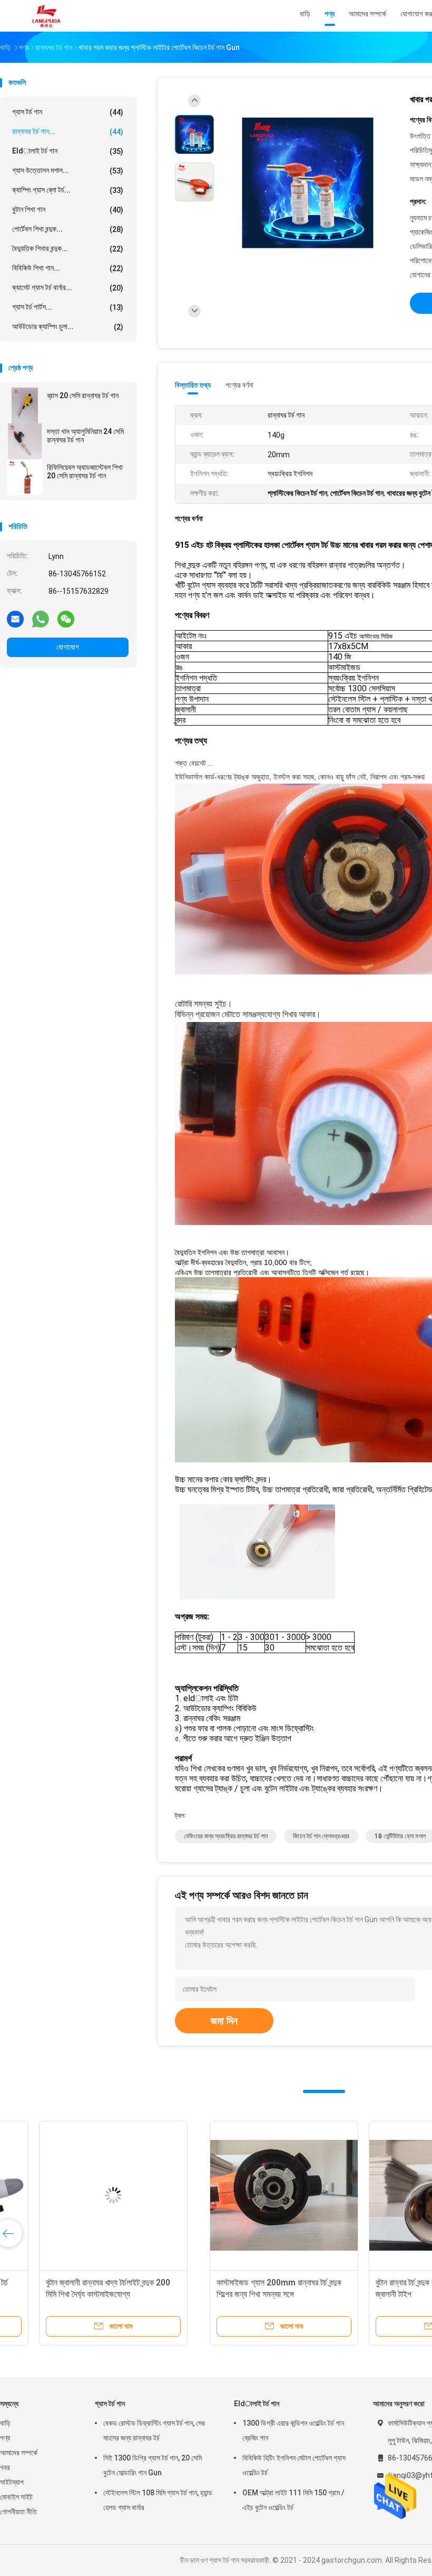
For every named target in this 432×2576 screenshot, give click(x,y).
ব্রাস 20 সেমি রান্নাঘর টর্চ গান (83, 395)
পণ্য (5, 2438)
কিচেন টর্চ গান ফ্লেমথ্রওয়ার (321, 1836)
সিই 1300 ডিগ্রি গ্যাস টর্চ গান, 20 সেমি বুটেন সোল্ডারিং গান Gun (153, 2465)
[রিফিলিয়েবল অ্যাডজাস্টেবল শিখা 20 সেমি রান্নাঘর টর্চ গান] (25, 477)
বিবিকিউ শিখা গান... (68, 268)
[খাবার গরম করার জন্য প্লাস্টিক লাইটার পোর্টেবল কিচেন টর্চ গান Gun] (308, 183)
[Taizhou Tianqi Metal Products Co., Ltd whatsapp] (41, 619)
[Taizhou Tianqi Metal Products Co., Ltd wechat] (66, 619)
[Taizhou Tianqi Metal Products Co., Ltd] (46, 16)
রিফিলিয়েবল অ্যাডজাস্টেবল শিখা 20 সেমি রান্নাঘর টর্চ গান (85, 471)
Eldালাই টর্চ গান (68, 151)
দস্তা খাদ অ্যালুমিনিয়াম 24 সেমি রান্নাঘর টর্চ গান (85, 436)
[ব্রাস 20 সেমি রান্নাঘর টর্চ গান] (25, 406)
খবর (5, 2467)
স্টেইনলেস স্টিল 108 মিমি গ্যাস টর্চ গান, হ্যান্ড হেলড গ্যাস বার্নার (158, 2500)
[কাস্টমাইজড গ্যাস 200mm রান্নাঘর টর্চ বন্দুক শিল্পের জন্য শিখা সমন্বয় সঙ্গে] (82, 2195)
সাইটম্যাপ (12, 2482)
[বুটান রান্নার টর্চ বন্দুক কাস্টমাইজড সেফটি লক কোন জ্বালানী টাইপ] (241, 2195)
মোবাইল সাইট (16, 2497)
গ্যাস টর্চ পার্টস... (68, 307)
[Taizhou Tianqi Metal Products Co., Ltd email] (15, 619)
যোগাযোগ (68, 647)
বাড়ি (5, 2423)
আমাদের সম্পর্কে (19, 2453)
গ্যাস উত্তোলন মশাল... (68, 171)
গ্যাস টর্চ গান (68, 112)
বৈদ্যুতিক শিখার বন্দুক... (68, 249)
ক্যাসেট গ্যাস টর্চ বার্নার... (68, 288)
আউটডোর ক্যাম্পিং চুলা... (68, 327)
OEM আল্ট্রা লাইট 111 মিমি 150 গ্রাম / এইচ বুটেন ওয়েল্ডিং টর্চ (293, 2500)
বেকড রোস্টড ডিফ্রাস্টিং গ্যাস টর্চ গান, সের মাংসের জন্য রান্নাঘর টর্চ (154, 2430)
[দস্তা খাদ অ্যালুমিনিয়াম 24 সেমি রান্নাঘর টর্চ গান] (25, 441)
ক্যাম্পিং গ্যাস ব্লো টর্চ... (68, 190)
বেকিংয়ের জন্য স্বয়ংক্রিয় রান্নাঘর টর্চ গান (226, 1836)
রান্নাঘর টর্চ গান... (68, 132)
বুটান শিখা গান (68, 210)
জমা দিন (224, 2021)
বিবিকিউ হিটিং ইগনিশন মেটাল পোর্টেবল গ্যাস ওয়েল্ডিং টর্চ (294, 2465)
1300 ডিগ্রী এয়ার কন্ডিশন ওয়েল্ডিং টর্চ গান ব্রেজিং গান (293, 2430)
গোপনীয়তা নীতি (18, 2512)
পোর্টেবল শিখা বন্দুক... (68, 229)
